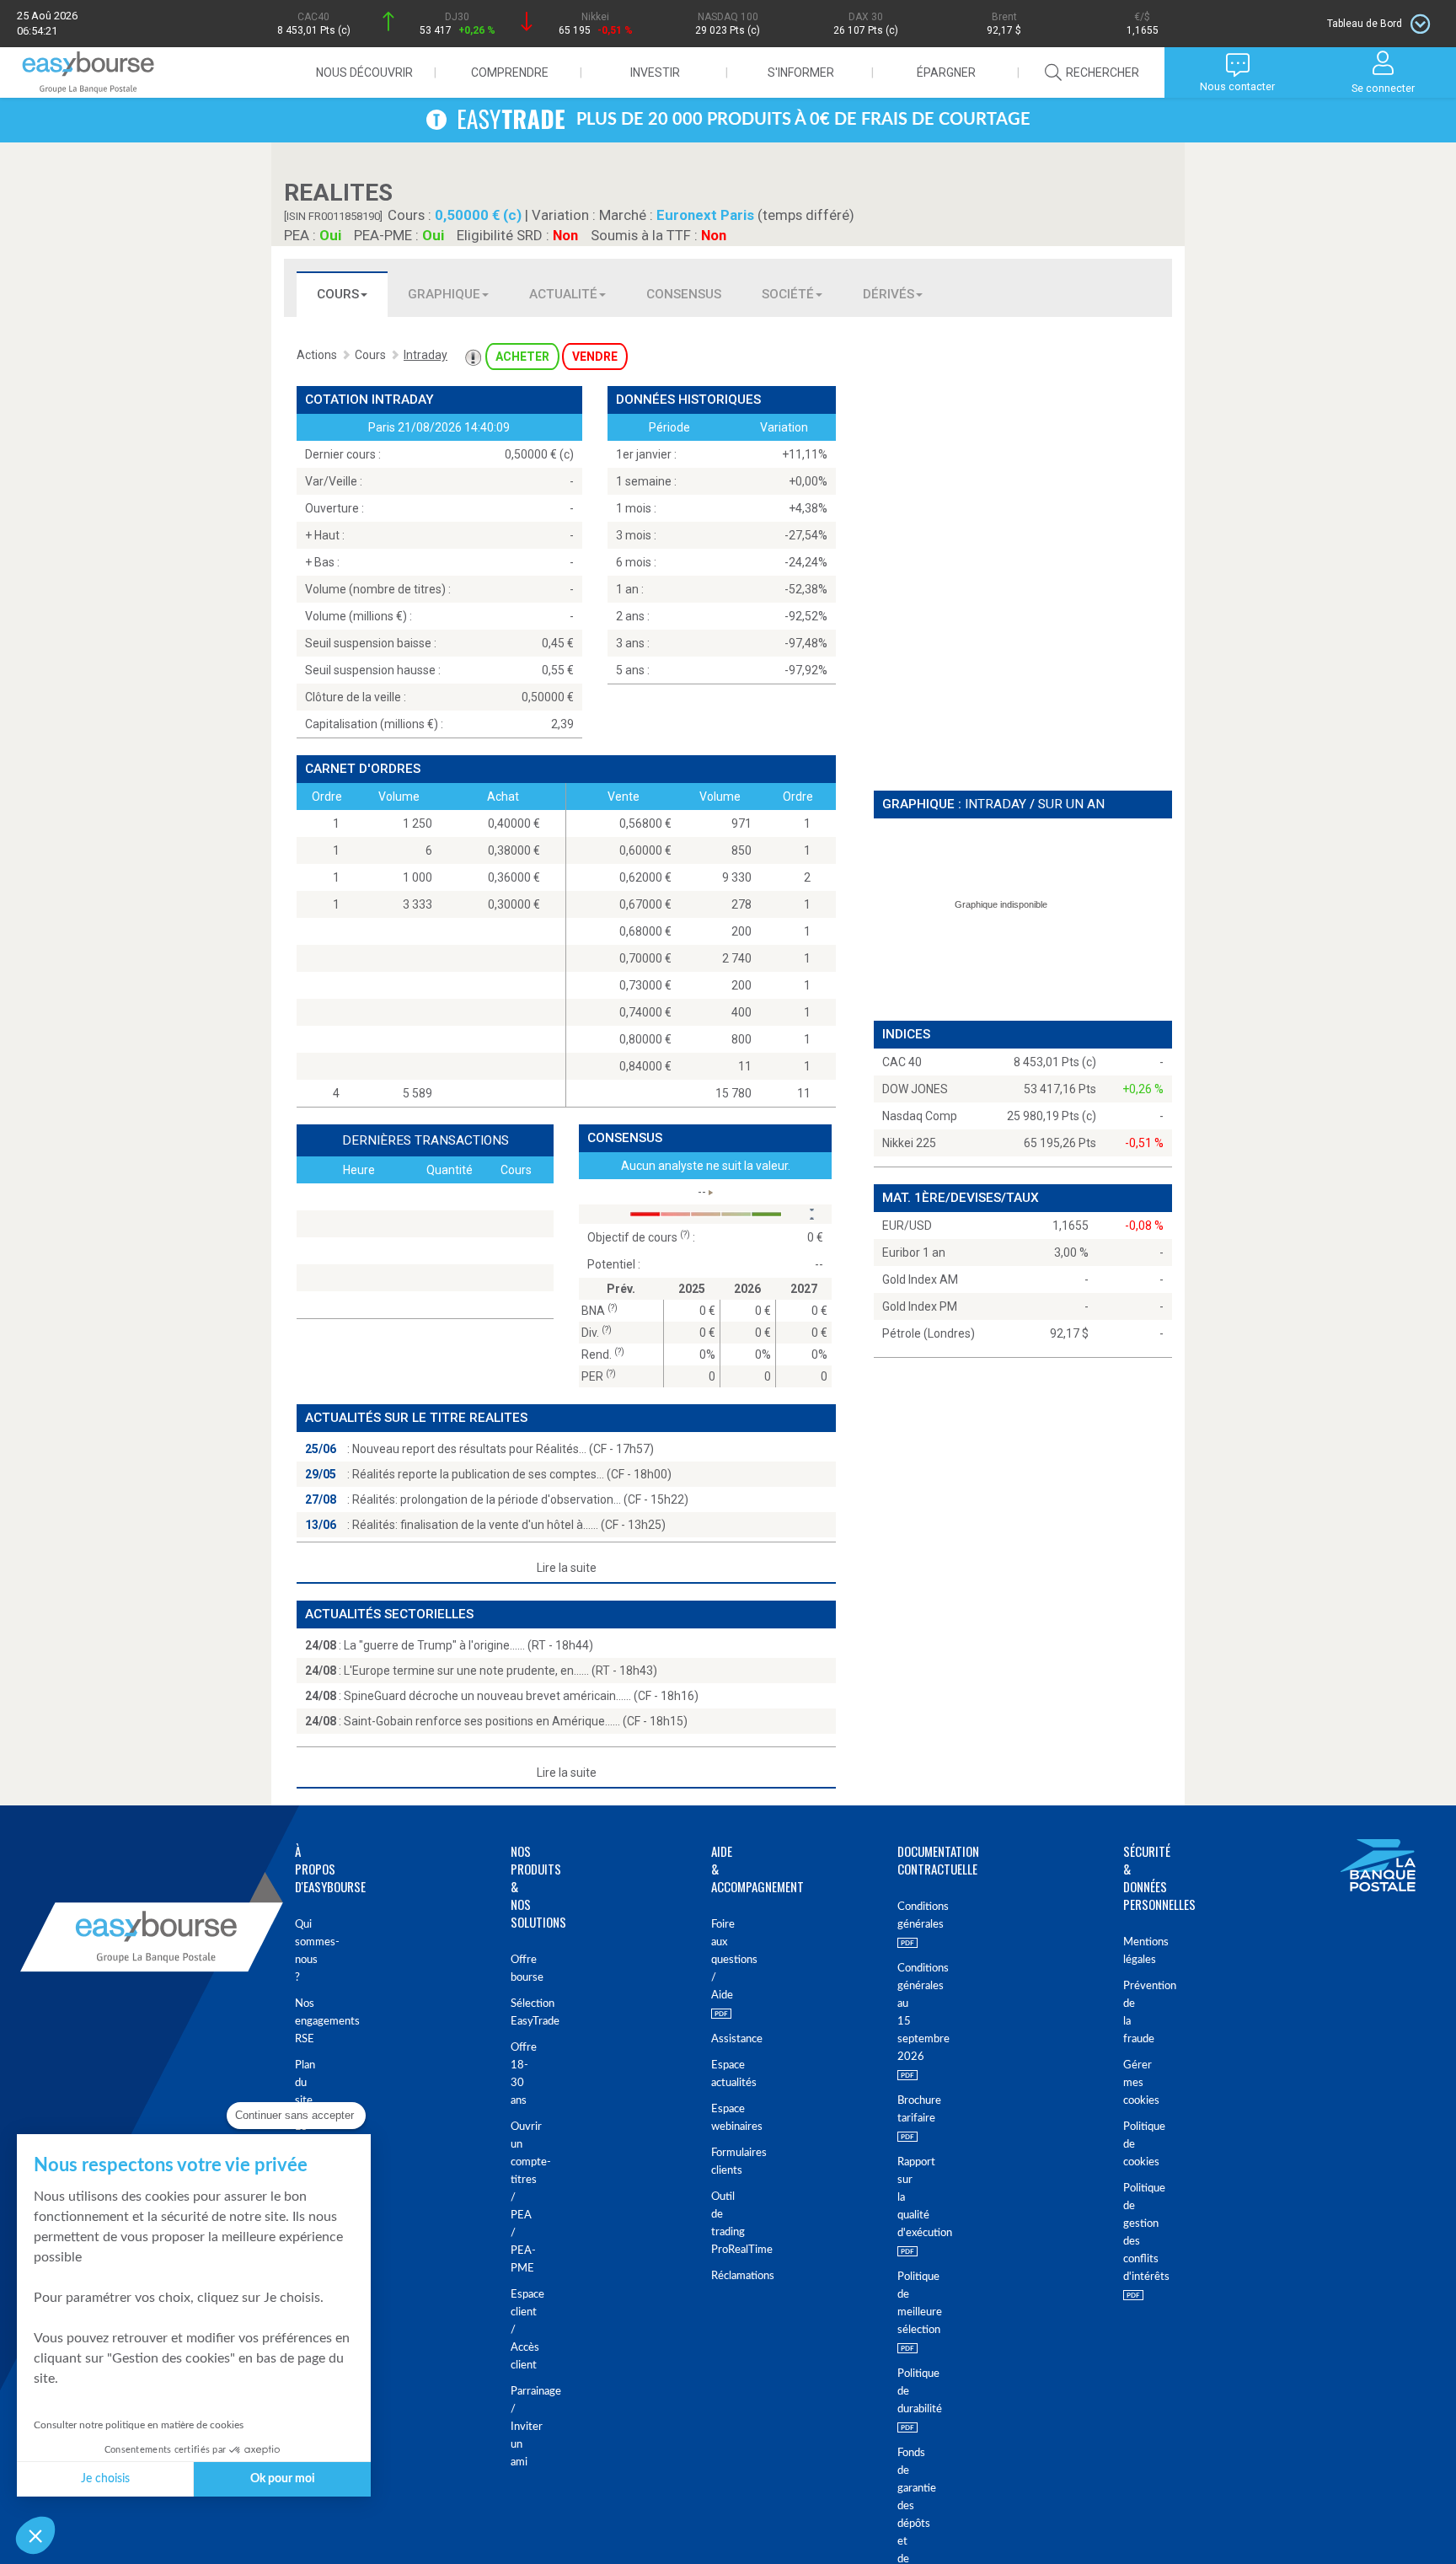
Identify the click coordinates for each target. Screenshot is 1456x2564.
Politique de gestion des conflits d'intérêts (1130, 2233)
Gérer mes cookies (1130, 2083)
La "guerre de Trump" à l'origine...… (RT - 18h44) (468, 1645)
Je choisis (105, 2479)
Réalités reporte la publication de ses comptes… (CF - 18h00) (512, 1474)
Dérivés (889, 294)
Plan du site (302, 2083)
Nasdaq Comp (920, 1116)
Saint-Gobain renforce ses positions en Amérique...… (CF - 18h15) (516, 1721)
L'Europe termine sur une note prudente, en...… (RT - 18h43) (500, 1671)
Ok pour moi (283, 2479)
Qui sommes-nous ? (302, 1951)
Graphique (444, 294)
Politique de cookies (1130, 2145)
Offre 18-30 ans (515, 2074)
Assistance (714, 2039)
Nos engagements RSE (302, 2022)
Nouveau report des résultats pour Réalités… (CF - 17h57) (503, 1449)
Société (788, 294)
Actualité (563, 294)
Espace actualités (714, 2074)
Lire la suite (567, 1568)
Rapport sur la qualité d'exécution (905, 2198)
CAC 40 (902, 1062)
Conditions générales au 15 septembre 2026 (905, 2013)
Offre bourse (515, 1969)
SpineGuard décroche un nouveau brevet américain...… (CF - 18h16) (521, 1696)
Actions (317, 355)
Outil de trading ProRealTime (714, 2223)
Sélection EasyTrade (515, 2013)
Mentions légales (1130, 1951)
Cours (338, 294)
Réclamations (714, 2276)
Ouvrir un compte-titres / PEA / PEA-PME (515, 2198)
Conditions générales (905, 1916)
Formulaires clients (714, 2162)
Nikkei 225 (909, 1143)
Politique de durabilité (905, 2392)
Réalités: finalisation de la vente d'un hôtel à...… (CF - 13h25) (509, 1525)
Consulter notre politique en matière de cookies (139, 2425)
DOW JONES (915, 1089)
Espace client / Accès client (515, 2330)
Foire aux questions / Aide (714, 1960)
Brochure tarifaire (905, 2110)
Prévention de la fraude (1130, 2013)
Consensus (684, 294)
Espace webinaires (714, 2118)
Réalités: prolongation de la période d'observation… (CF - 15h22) (520, 1499)
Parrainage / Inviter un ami (515, 2427)
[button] (35, 2535)
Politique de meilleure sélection (905, 2304)
